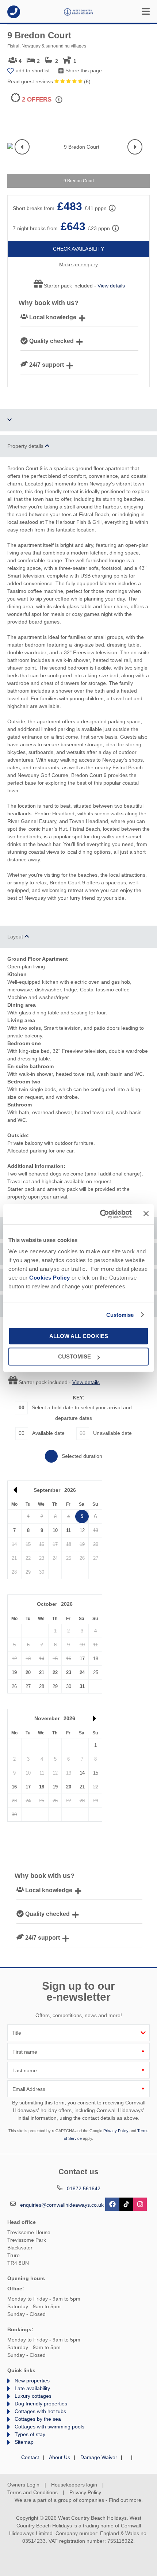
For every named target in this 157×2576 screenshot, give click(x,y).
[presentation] (22, 147)
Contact (30, 2457)
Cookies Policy (49, 1278)
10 (55, 1530)
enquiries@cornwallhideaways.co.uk (62, 2205)
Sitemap (24, 2442)
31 (82, 1686)
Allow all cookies (79, 1336)
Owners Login (23, 2485)
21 (42, 1672)
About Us (60, 2457)
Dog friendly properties (41, 2404)
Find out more (125, 2500)
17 (82, 1659)
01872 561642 (14, 12)
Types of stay (30, 2434)
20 (28, 1672)
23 (69, 1672)
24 (82, 1672)
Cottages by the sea (38, 2419)
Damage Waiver (99, 2457)
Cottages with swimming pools (49, 2427)
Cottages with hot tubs (40, 2411)
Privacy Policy (116, 2131)
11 (68, 1530)
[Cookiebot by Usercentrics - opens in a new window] (100, 1214)
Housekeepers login (74, 2485)
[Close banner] (146, 1214)
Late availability (32, 2388)
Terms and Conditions (32, 2492)
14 (82, 1773)
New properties (32, 2381)
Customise (120, 1315)
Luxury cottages (33, 2396)
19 (14, 1672)
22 (55, 1672)
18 (42, 1787)
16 (14, 1787)
